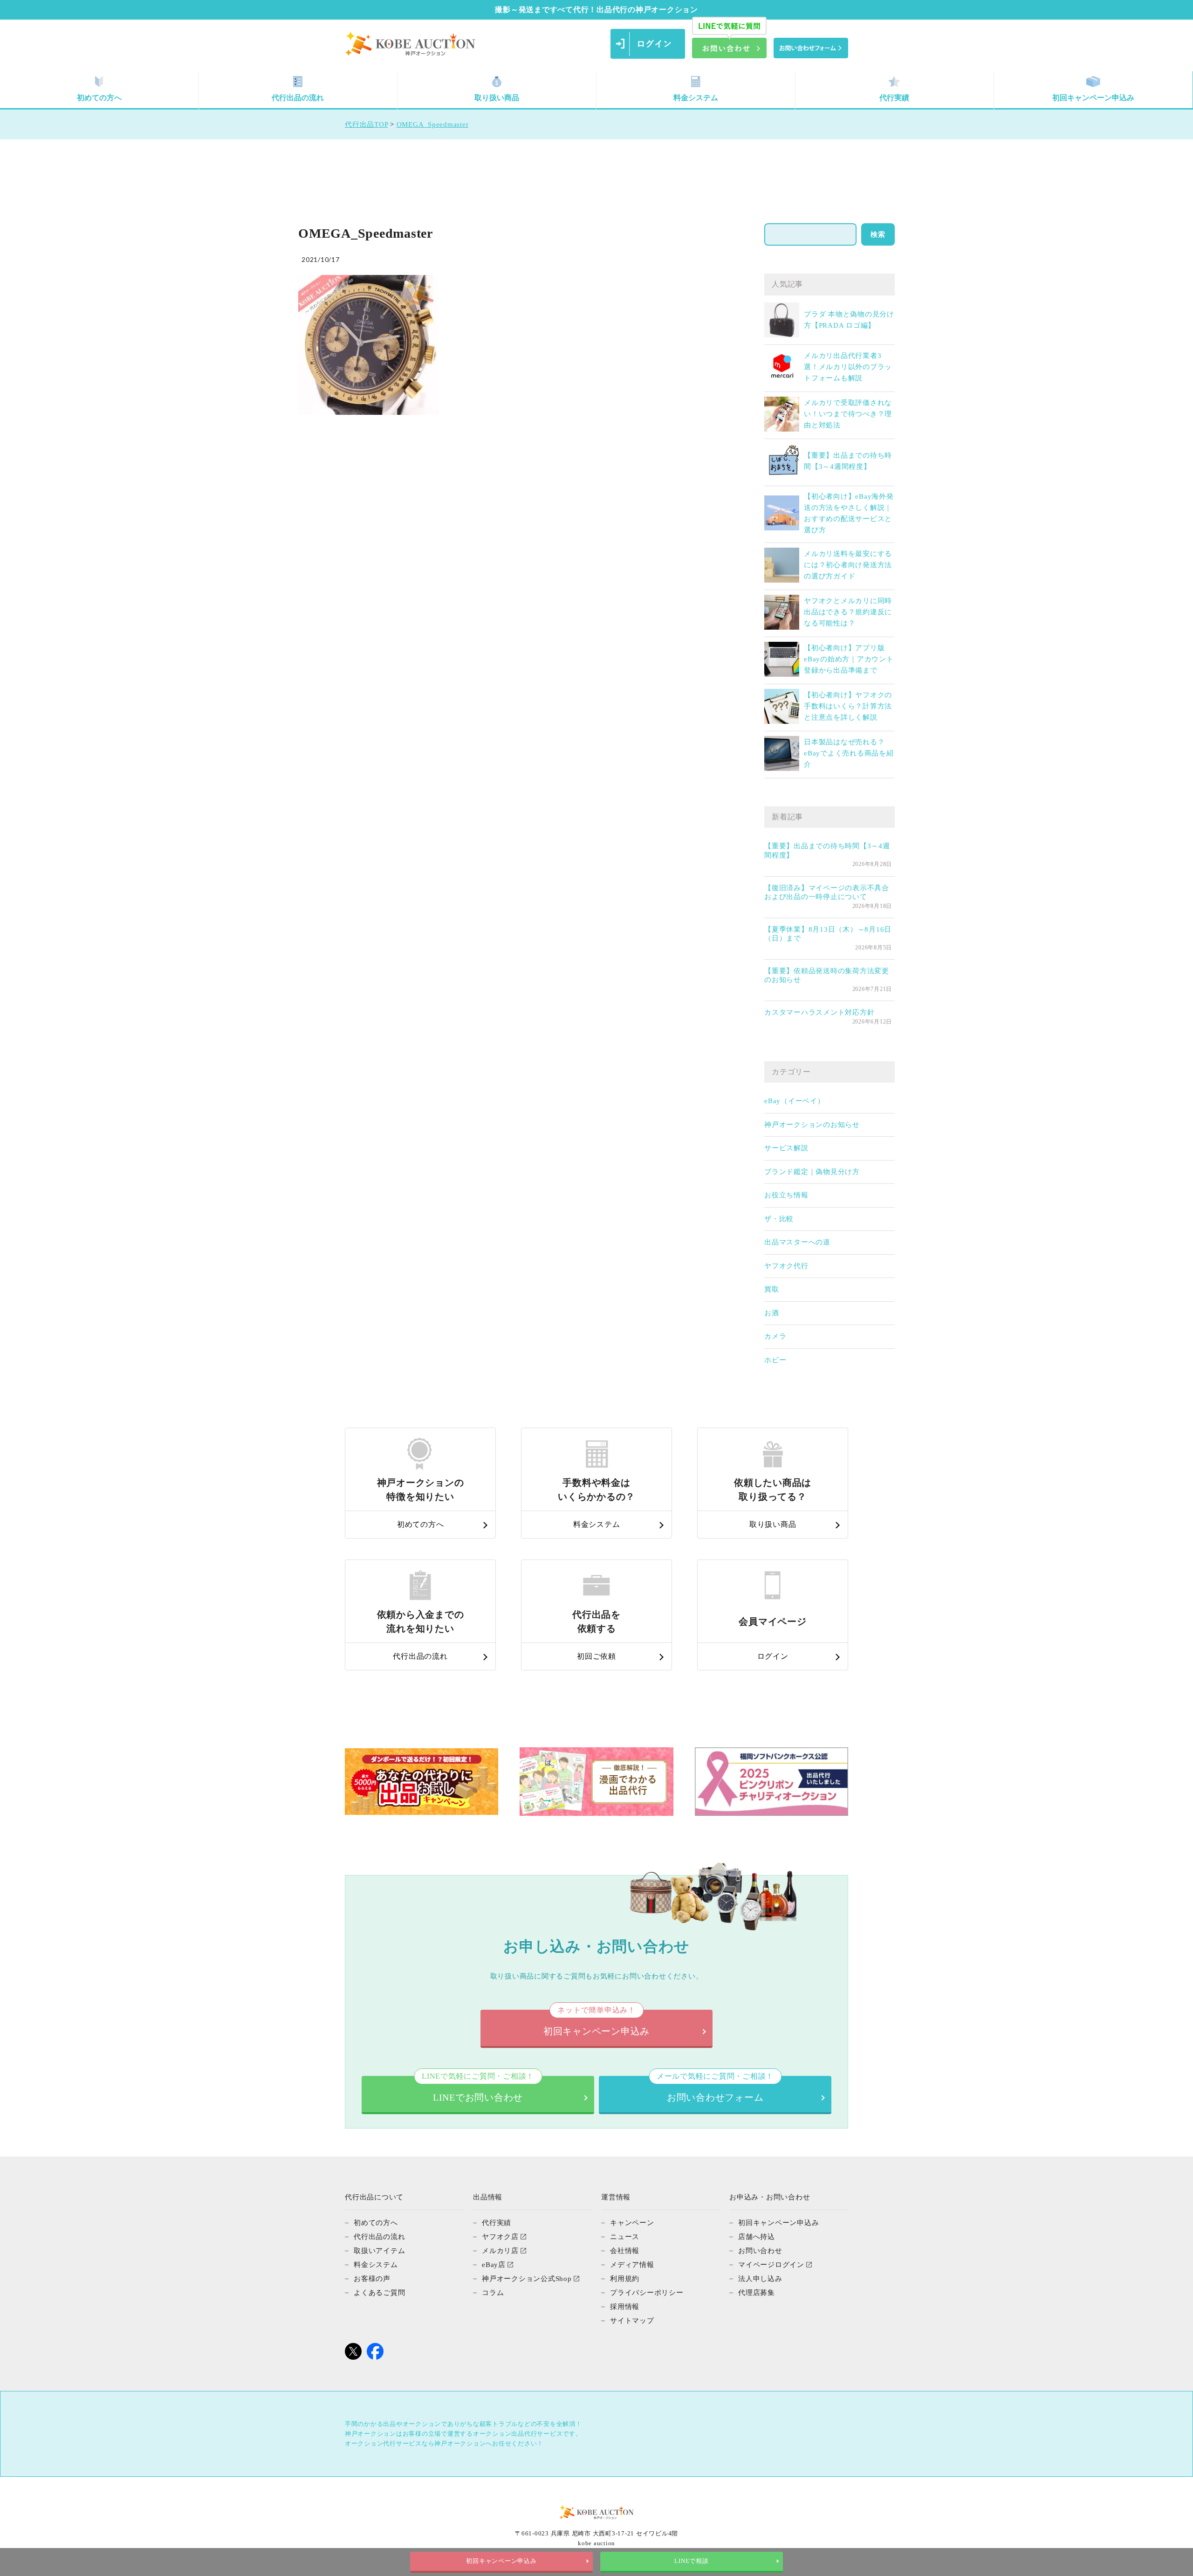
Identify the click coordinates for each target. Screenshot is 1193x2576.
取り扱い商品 (497, 98)
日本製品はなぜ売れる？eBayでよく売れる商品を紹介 (849, 753)
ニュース (625, 2237)
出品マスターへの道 (797, 1242)
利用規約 (625, 2279)
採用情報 (625, 2307)
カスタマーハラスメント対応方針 (819, 1012)
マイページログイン (771, 2265)
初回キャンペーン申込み (1093, 98)
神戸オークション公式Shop (527, 2279)
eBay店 (494, 2265)
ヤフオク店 (500, 2237)
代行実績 (894, 98)
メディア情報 (632, 2265)
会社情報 (625, 2251)
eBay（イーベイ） (795, 1101)
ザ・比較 (779, 1219)
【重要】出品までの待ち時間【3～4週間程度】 (827, 851)
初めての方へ (99, 98)
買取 (772, 1289)
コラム (493, 2293)
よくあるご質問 (379, 2293)
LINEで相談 (691, 2561)
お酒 (772, 1313)
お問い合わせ (760, 2251)
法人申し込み (760, 2279)
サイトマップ (632, 2321)
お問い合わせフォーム (715, 2089)
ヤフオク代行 (786, 1266)
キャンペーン (632, 2223)
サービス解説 (786, 1148)
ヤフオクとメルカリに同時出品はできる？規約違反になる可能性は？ (848, 612)
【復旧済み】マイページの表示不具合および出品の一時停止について (827, 893)
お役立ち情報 (786, 1195)
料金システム (696, 98)
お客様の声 (372, 2279)
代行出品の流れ (298, 98)
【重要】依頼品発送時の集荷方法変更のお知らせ (827, 975)
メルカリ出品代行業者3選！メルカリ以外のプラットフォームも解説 (848, 367)
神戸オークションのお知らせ (812, 1125)
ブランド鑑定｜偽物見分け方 (812, 1172)
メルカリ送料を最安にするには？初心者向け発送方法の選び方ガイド (848, 565)
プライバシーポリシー (647, 2293)
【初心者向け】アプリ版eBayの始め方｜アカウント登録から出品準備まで (849, 659)
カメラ (775, 1336)
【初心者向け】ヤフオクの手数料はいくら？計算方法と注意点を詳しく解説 (848, 706)
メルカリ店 (500, 2251)
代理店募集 (757, 2293)
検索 (878, 234)
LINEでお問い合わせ (478, 2089)
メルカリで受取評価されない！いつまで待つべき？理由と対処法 (848, 414)
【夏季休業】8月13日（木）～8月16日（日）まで (828, 934)
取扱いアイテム (379, 2251)
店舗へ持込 (757, 2237)
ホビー (775, 1360)
